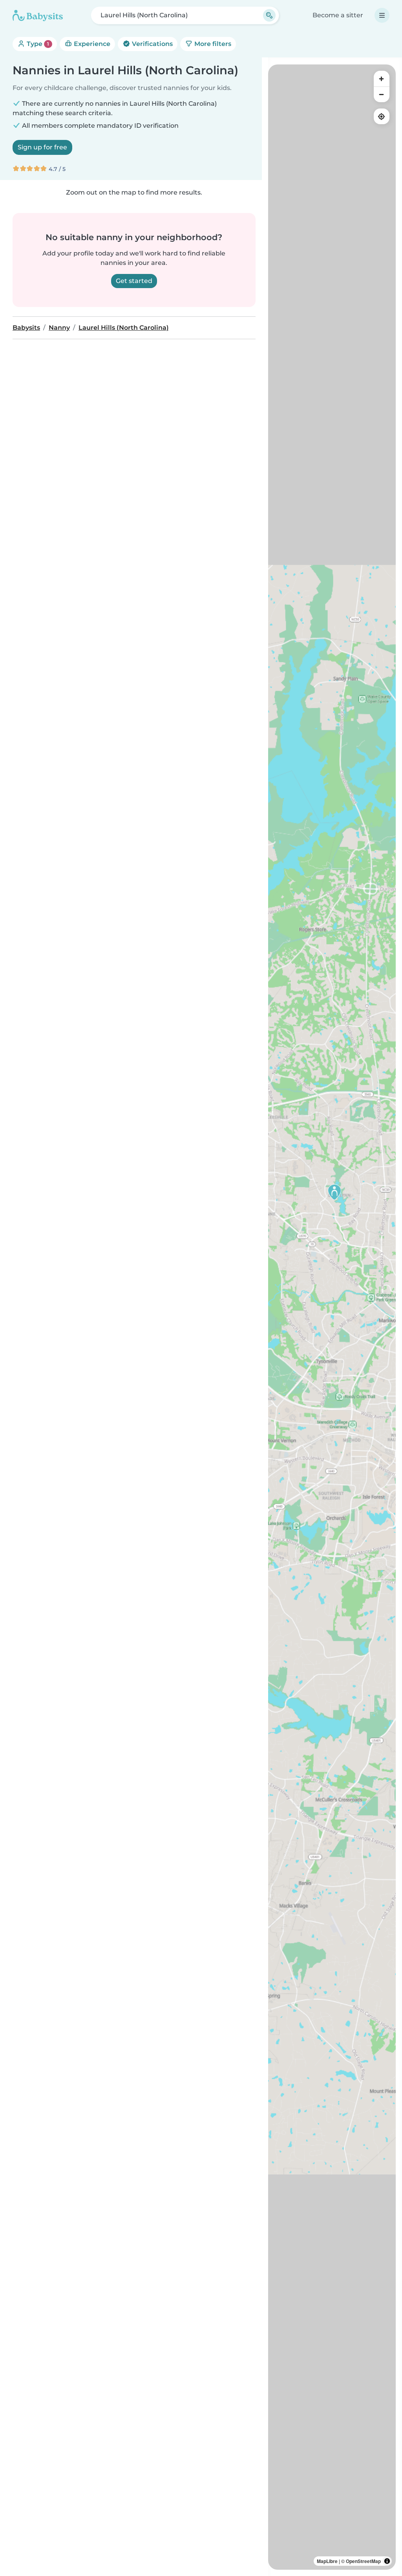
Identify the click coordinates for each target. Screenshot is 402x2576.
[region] (332, 1317)
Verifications (152, 44)
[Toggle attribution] (387, 2561)
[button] (334, 1192)
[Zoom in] (382, 79)
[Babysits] (38, 15)
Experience (91, 44)
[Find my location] (382, 116)
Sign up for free (42, 147)
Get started (134, 281)
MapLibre (327, 2561)
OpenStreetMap (363, 2561)
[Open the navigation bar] (382, 15)
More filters (212, 44)
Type (37, 44)
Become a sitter (338, 15)
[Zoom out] (382, 94)
